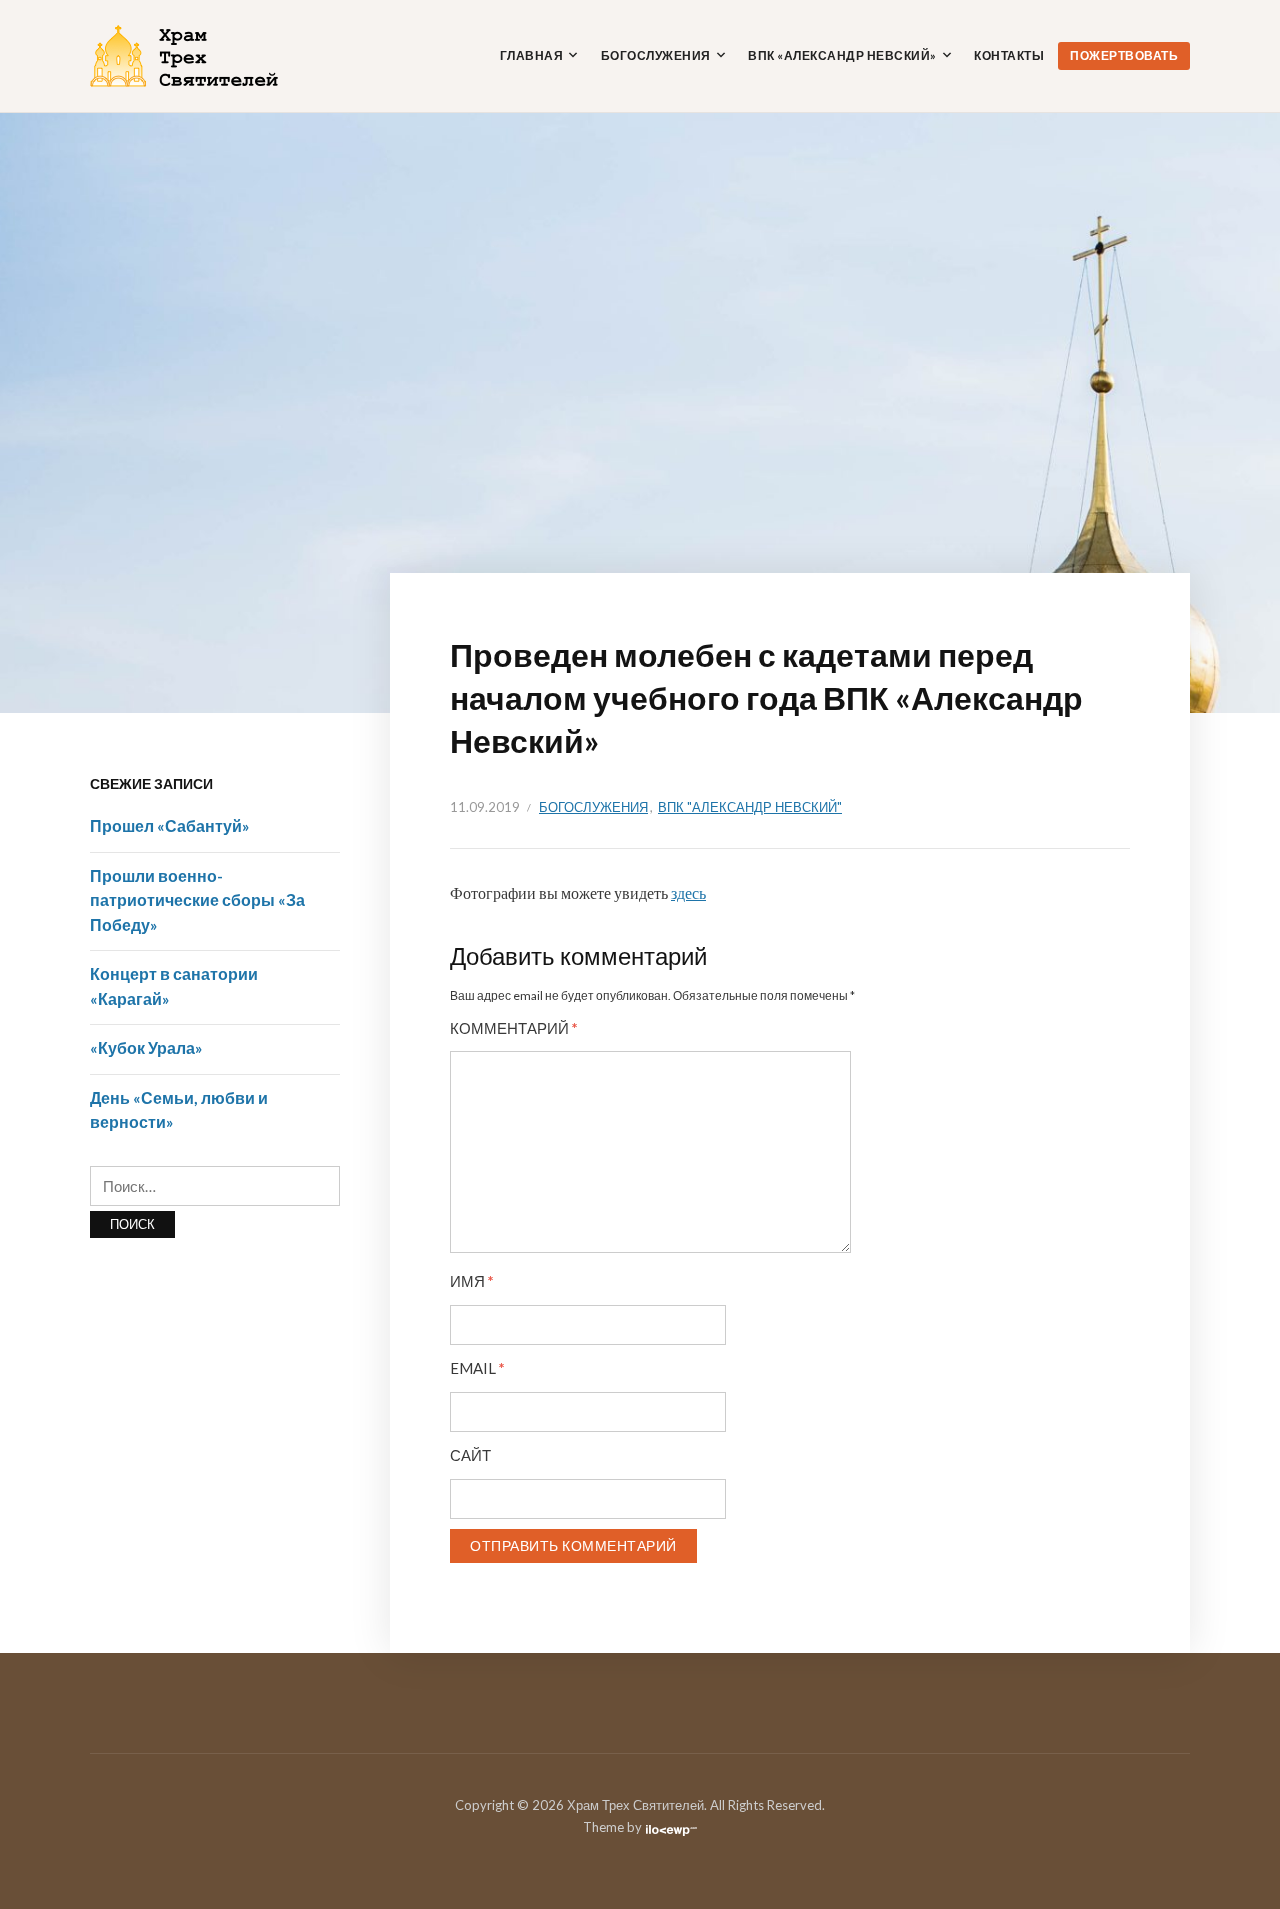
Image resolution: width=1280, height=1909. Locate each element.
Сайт (470, 1455)
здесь (688, 892)
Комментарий (514, 1028)
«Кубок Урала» (146, 1047)
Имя (472, 1281)
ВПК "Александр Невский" (750, 807)
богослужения (593, 807)
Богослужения (656, 55)
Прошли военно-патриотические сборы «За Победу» (197, 900)
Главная (532, 55)
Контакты (1009, 55)
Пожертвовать (1124, 55)
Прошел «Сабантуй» (170, 825)
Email (477, 1368)
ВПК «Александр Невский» (842, 55)
